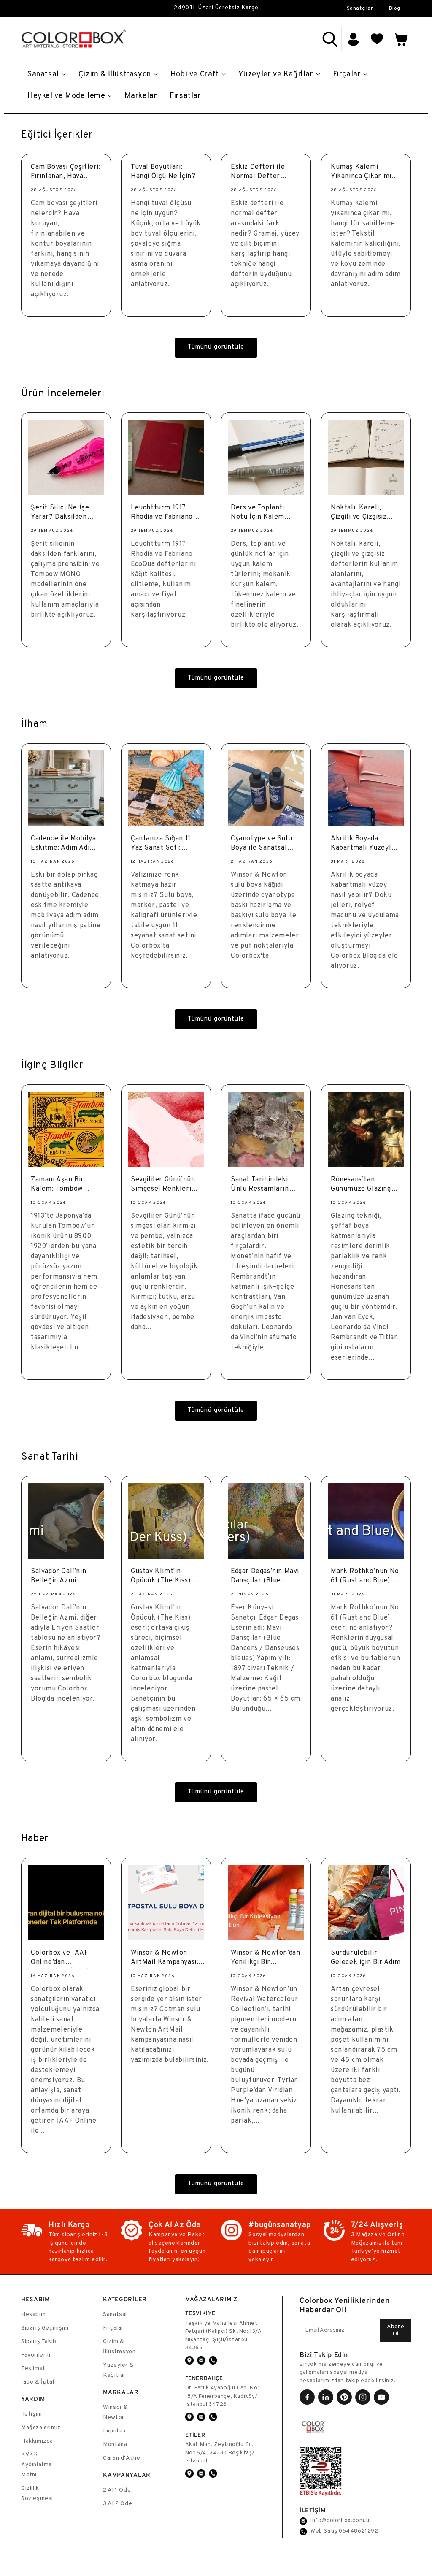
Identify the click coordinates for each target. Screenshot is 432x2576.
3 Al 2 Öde (117, 2504)
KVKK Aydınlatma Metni (36, 2465)
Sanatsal (115, 2315)
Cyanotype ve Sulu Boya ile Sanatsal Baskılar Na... (261, 844)
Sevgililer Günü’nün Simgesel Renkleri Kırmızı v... (163, 1185)
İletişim (32, 2414)
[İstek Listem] (377, 39)
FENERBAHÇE (204, 2378)
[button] (330, 39)
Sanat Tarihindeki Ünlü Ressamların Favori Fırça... (260, 1185)
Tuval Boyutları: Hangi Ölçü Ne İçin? (163, 172)
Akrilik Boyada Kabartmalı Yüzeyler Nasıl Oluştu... (364, 844)
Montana (115, 2445)
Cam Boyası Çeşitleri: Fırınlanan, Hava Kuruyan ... (66, 173)
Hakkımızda (37, 2441)
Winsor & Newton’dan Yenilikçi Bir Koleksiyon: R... (265, 1959)
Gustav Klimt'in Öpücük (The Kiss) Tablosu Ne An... (161, 1577)
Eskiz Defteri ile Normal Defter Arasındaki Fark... (259, 173)
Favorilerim (37, 2355)
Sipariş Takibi (39, 2342)
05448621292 (359, 2531)
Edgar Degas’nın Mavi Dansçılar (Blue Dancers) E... (265, 1577)
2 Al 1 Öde (117, 2490)
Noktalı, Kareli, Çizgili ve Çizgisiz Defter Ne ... (359, 513)
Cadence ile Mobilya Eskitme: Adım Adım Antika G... (63, 844)
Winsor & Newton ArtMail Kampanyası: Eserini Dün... (165, 1959)
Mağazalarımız (41, 2428)
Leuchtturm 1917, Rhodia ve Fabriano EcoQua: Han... (162, 513)
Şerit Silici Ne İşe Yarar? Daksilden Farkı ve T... (60, 513)
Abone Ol (396, 2330)
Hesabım (33, 2315)
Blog (395, 8)
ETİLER (195, 2435)
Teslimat (33, 2369)
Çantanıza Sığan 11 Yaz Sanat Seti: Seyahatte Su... (161, 844)
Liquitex (115, 2431)
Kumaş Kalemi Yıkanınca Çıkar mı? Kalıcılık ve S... (363, 173)
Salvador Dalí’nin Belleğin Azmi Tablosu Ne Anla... (60, 1577)
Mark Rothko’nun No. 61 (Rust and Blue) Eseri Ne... (366, 1577)
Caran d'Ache (121, 2458)
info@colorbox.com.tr (340, 2521)
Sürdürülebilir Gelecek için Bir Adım (366, 1958)
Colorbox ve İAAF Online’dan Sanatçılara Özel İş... (65, 1959)
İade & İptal (38, 2382)
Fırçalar (113, 2328)
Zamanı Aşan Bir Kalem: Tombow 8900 (57, 1185)
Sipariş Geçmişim (45, 2328)
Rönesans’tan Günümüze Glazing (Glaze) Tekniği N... (362, 1185)
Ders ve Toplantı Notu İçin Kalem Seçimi (258, 513)
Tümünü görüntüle (216, 347)
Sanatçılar (360, 8)
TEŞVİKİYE (200, 2313)
